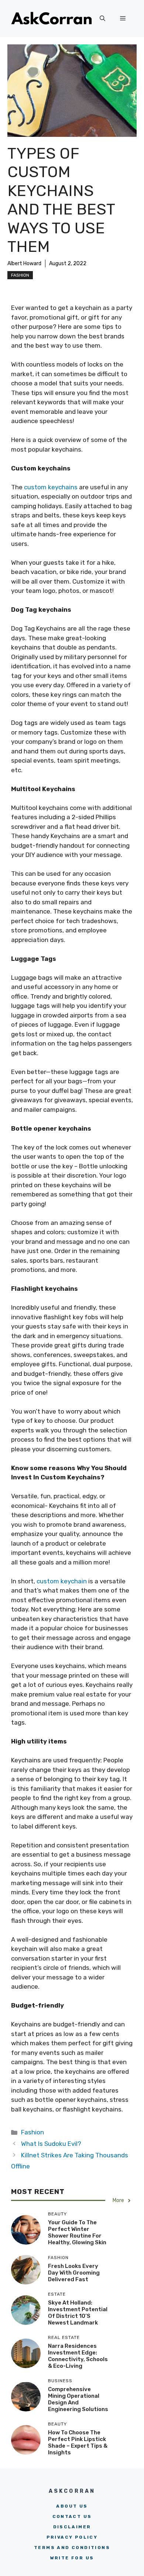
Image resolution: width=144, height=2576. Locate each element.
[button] (102, 18)
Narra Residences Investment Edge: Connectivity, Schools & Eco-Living (78, 2356)
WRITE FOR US (72, 2558)
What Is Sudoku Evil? (51, 2144)
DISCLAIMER (72, 2527)
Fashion (20, 275)
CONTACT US (72, 2516)
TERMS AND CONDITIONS (72, 2548)
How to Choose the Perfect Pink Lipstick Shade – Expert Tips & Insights (78, 2442)
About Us (72, 2506)
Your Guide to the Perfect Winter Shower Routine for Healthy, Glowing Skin (77, 2232)
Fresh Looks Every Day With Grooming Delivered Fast (74, 2273)
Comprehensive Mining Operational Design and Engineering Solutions (78, 2399)
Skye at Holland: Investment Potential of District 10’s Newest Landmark (78, 2313)
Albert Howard (24, 264)
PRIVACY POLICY (72, 2537)
